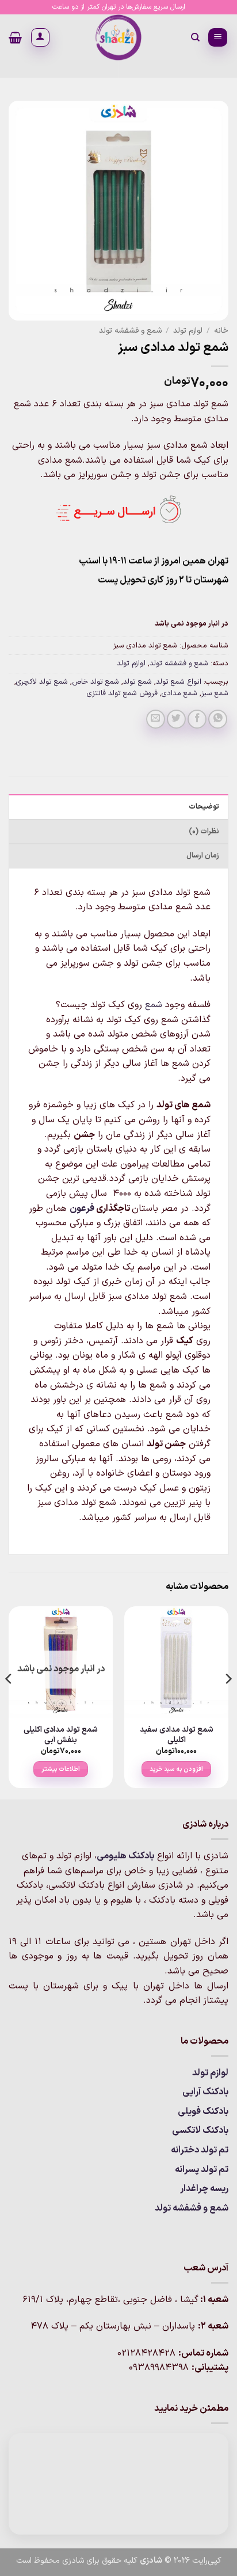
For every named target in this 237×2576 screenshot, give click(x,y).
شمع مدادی (179, 693)
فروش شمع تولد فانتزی (122, 693)
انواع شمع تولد (179, 682)
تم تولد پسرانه (202, 2170)
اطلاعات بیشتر (61, 1769)
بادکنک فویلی (203, 2112)
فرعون (82, 1209)
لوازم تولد (188, 331)
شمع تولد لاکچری (42, 682)
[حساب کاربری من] (40, 37)
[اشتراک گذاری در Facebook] (197, 719)
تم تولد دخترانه (200, 2150)
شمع (154, 1005)
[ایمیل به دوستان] (156, 719)
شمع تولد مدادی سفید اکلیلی (177, 1735)
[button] (218, 38)
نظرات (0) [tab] (204, 831)
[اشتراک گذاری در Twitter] (176, 719)
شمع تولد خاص (95, 682)
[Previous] (228, 1702)
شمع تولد (137, 682)
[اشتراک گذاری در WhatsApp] (218, 719)
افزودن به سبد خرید (176, 1769)
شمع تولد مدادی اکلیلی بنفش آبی (61, 1735)
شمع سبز (215, 693)
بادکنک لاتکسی (200, 2131)
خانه (221, 331)
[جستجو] (195, 37)
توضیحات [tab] (204, 807)
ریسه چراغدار (204, 2189)
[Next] (9, 1702)
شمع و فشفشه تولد (130, 331)
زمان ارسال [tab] (203, 856)
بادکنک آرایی (205, 2092)
